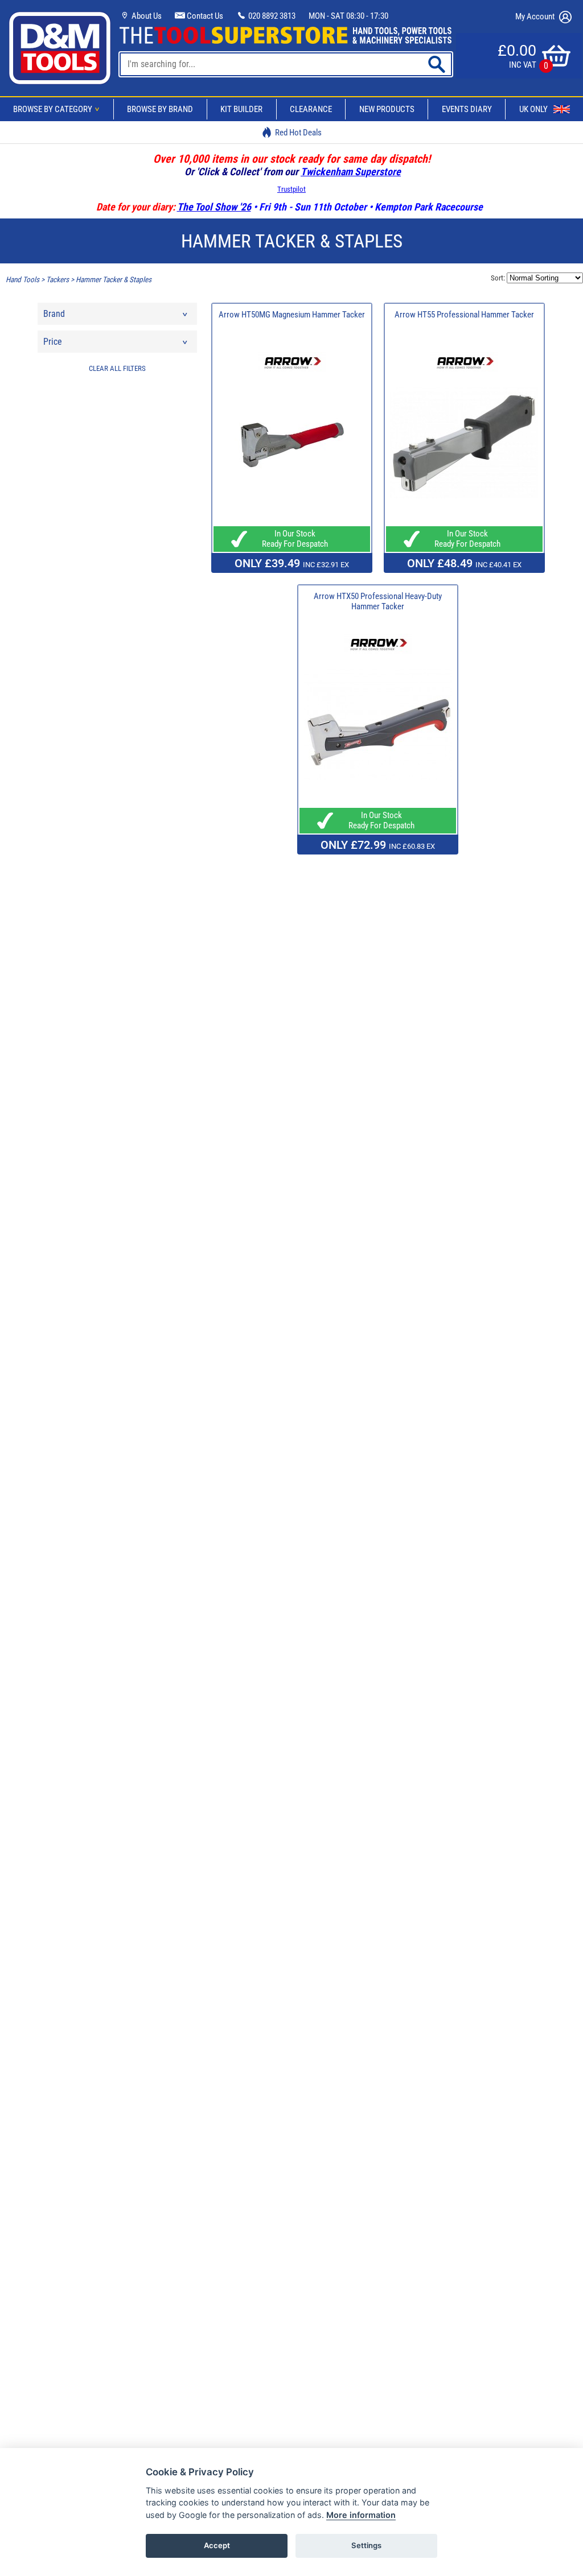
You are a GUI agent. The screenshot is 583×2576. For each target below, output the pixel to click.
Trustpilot (291, 189)
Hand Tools (22, 280)
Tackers (58, 280)
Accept (217, 2545)
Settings (366, 2545)
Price (53, 342)
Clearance (311, 109)
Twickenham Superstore (351, 172)
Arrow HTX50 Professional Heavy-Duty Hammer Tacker (378, 601)
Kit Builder (241, 109)
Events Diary (467, 109)
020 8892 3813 (271, 16)
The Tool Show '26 (214, 207)
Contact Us (204, 16)
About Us (146, 16)
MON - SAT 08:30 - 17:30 (348, 16)
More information (361, 2515)
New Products (387, 109)
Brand (54, 314)
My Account (536, 16)
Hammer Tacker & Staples (114, 280)
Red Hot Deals (298, 133)
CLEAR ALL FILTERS (117, 368)
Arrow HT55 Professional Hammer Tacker (464, 315)
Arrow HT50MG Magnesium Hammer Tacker (292, 315)
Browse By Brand (160, 109)
